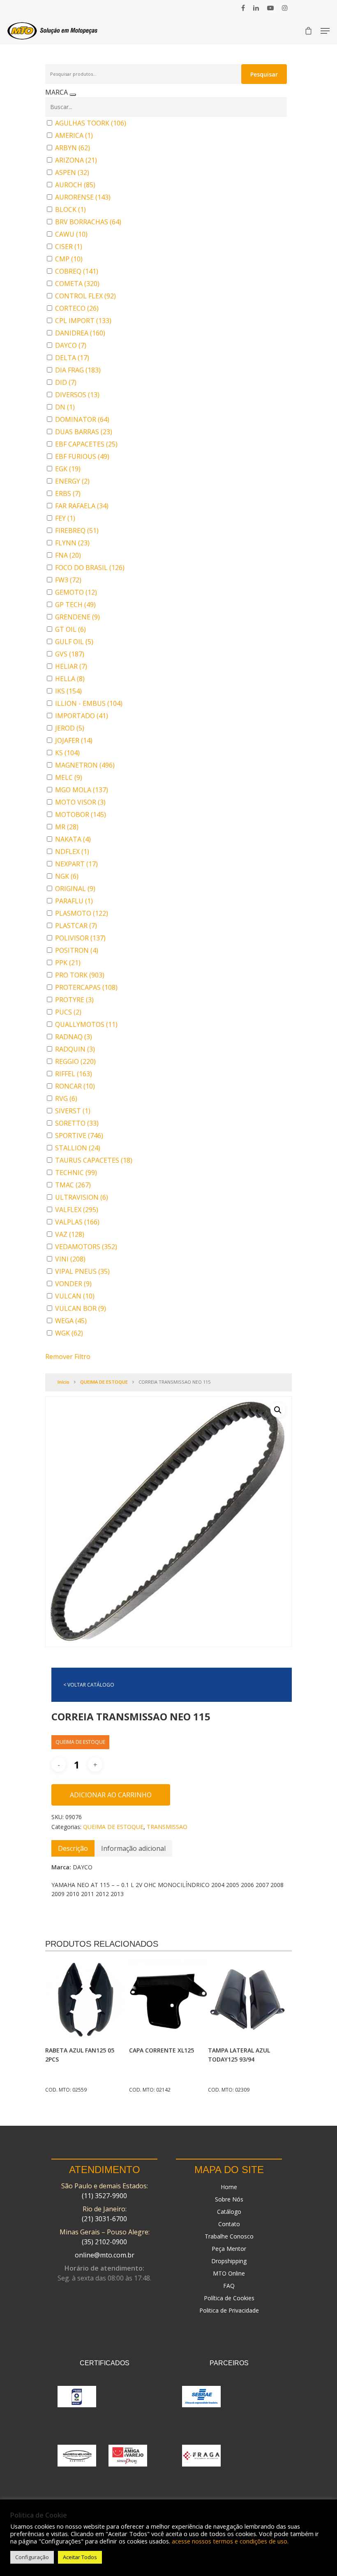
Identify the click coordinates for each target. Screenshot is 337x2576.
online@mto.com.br (105, 2255)
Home (229, 2187)
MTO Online (229, 2273)
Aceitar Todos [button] (80, 2557)
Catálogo (229, 2212)
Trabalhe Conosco (229, 2236)
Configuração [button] (32, 2557)
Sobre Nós (229, 2199)
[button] (278, 1410)
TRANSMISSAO (167, 1827)
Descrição (73, 1848)
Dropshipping (229, 2261)
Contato (229, 2224)
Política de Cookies (229, 2298)
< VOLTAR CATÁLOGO (89, 1685)
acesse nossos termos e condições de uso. (230, 2541)
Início (63, 1382)
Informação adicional (133, 1848)
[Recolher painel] (73, 95)
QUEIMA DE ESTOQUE (104, 1382)
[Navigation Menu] (325, 31)
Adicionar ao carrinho (111, 1795)
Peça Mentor (229, 2249)
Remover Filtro (68, 1357)
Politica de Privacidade (229, 2310)
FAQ (229, 2286)
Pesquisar (264, 74)
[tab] (73, 1848)
